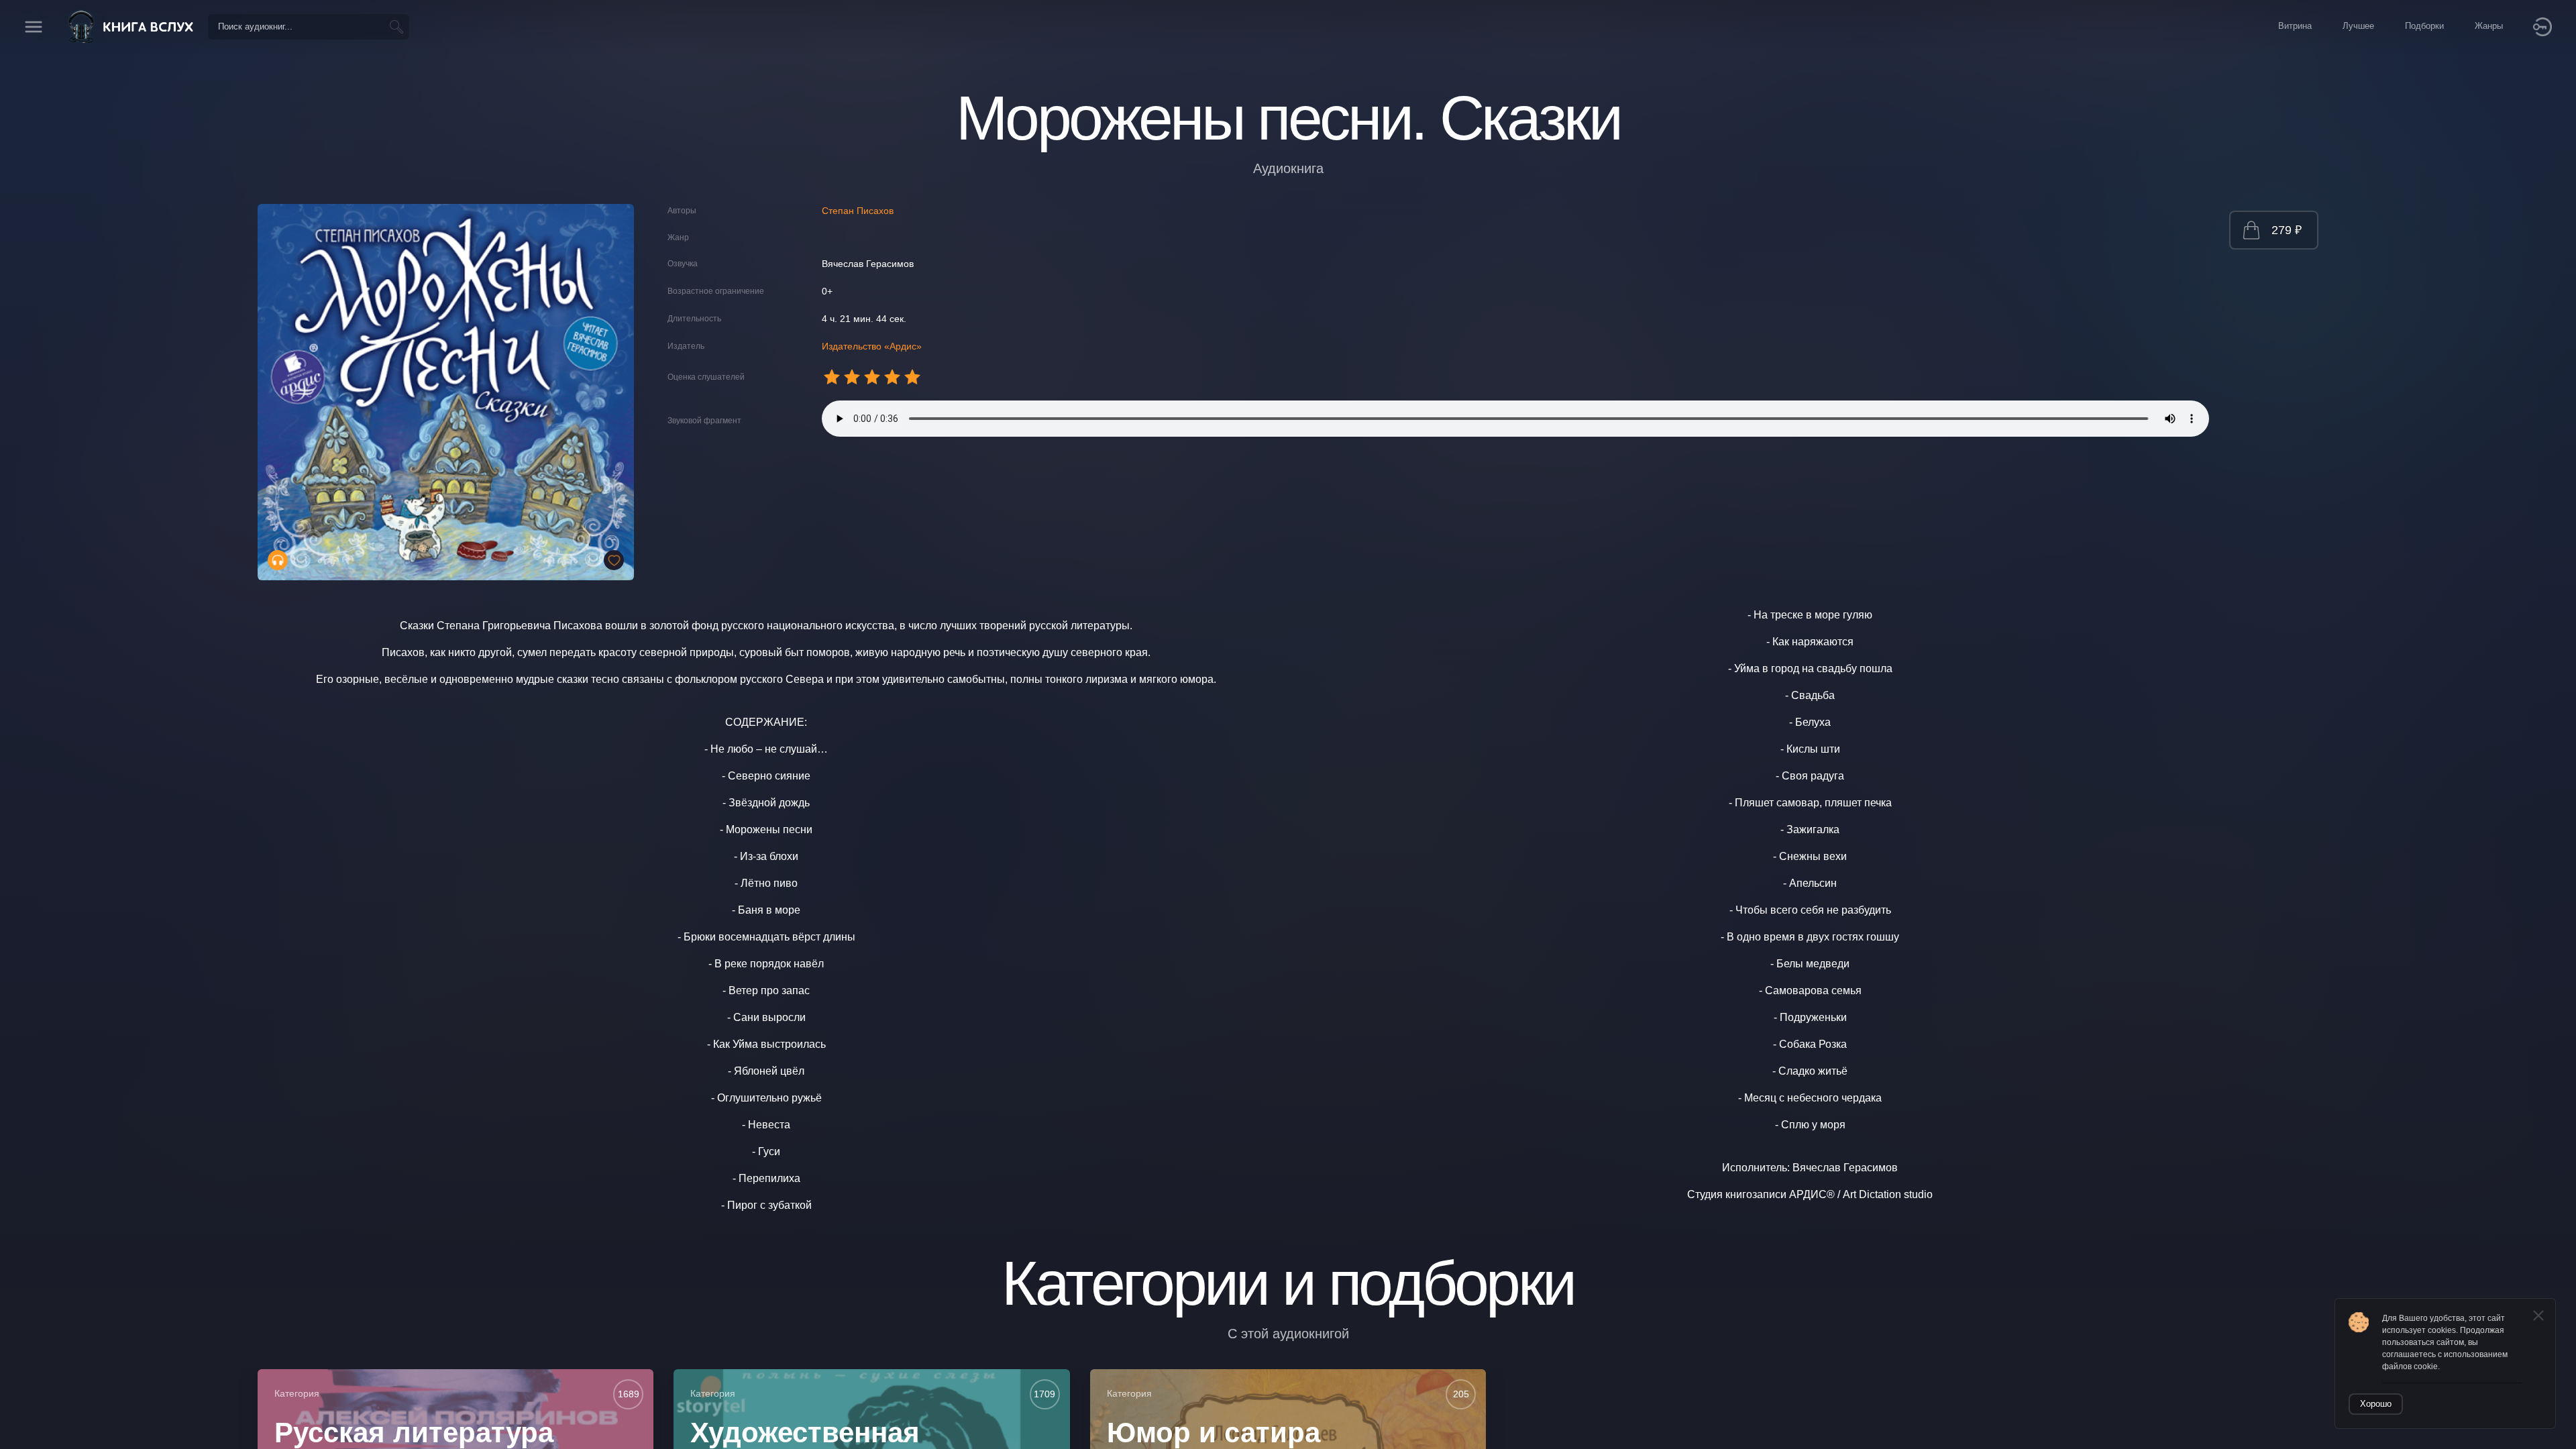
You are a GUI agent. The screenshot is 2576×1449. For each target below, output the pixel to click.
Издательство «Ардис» (872, 346)
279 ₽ (2287, 230)
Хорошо (2376, 1404)
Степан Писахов (858, 211)
